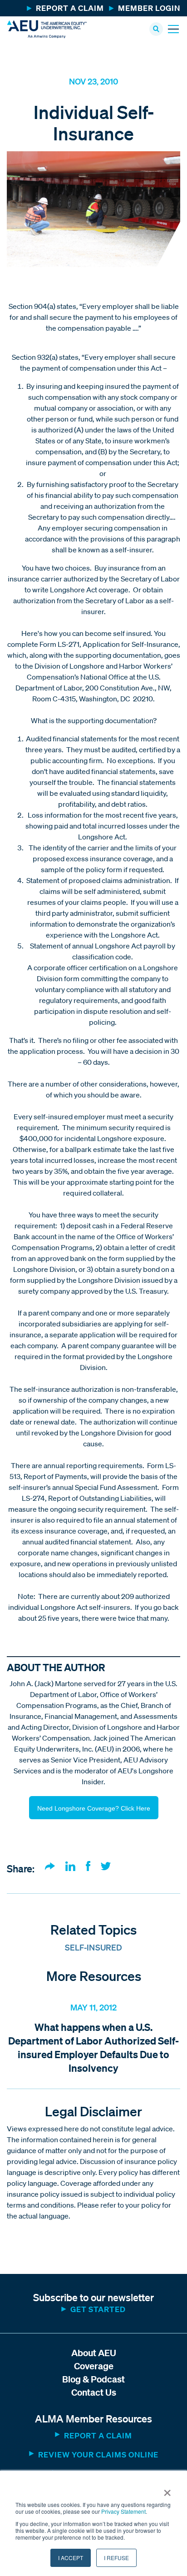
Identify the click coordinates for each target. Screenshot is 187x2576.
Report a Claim (98, 2435)
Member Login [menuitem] (149, 8)
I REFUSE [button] (116, 2558)
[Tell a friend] (50, 1867)
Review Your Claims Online (98, 2454)
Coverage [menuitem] (94, 2366)
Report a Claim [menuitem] (70, 8)
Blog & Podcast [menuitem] (93, 2379)
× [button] (167, 2490)
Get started (98, 2309)
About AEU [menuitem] (94, 2353)
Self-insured (94, 1947)
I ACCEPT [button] (71, 2558)
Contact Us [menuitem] (94, 2392)
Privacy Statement (123, 2511)
